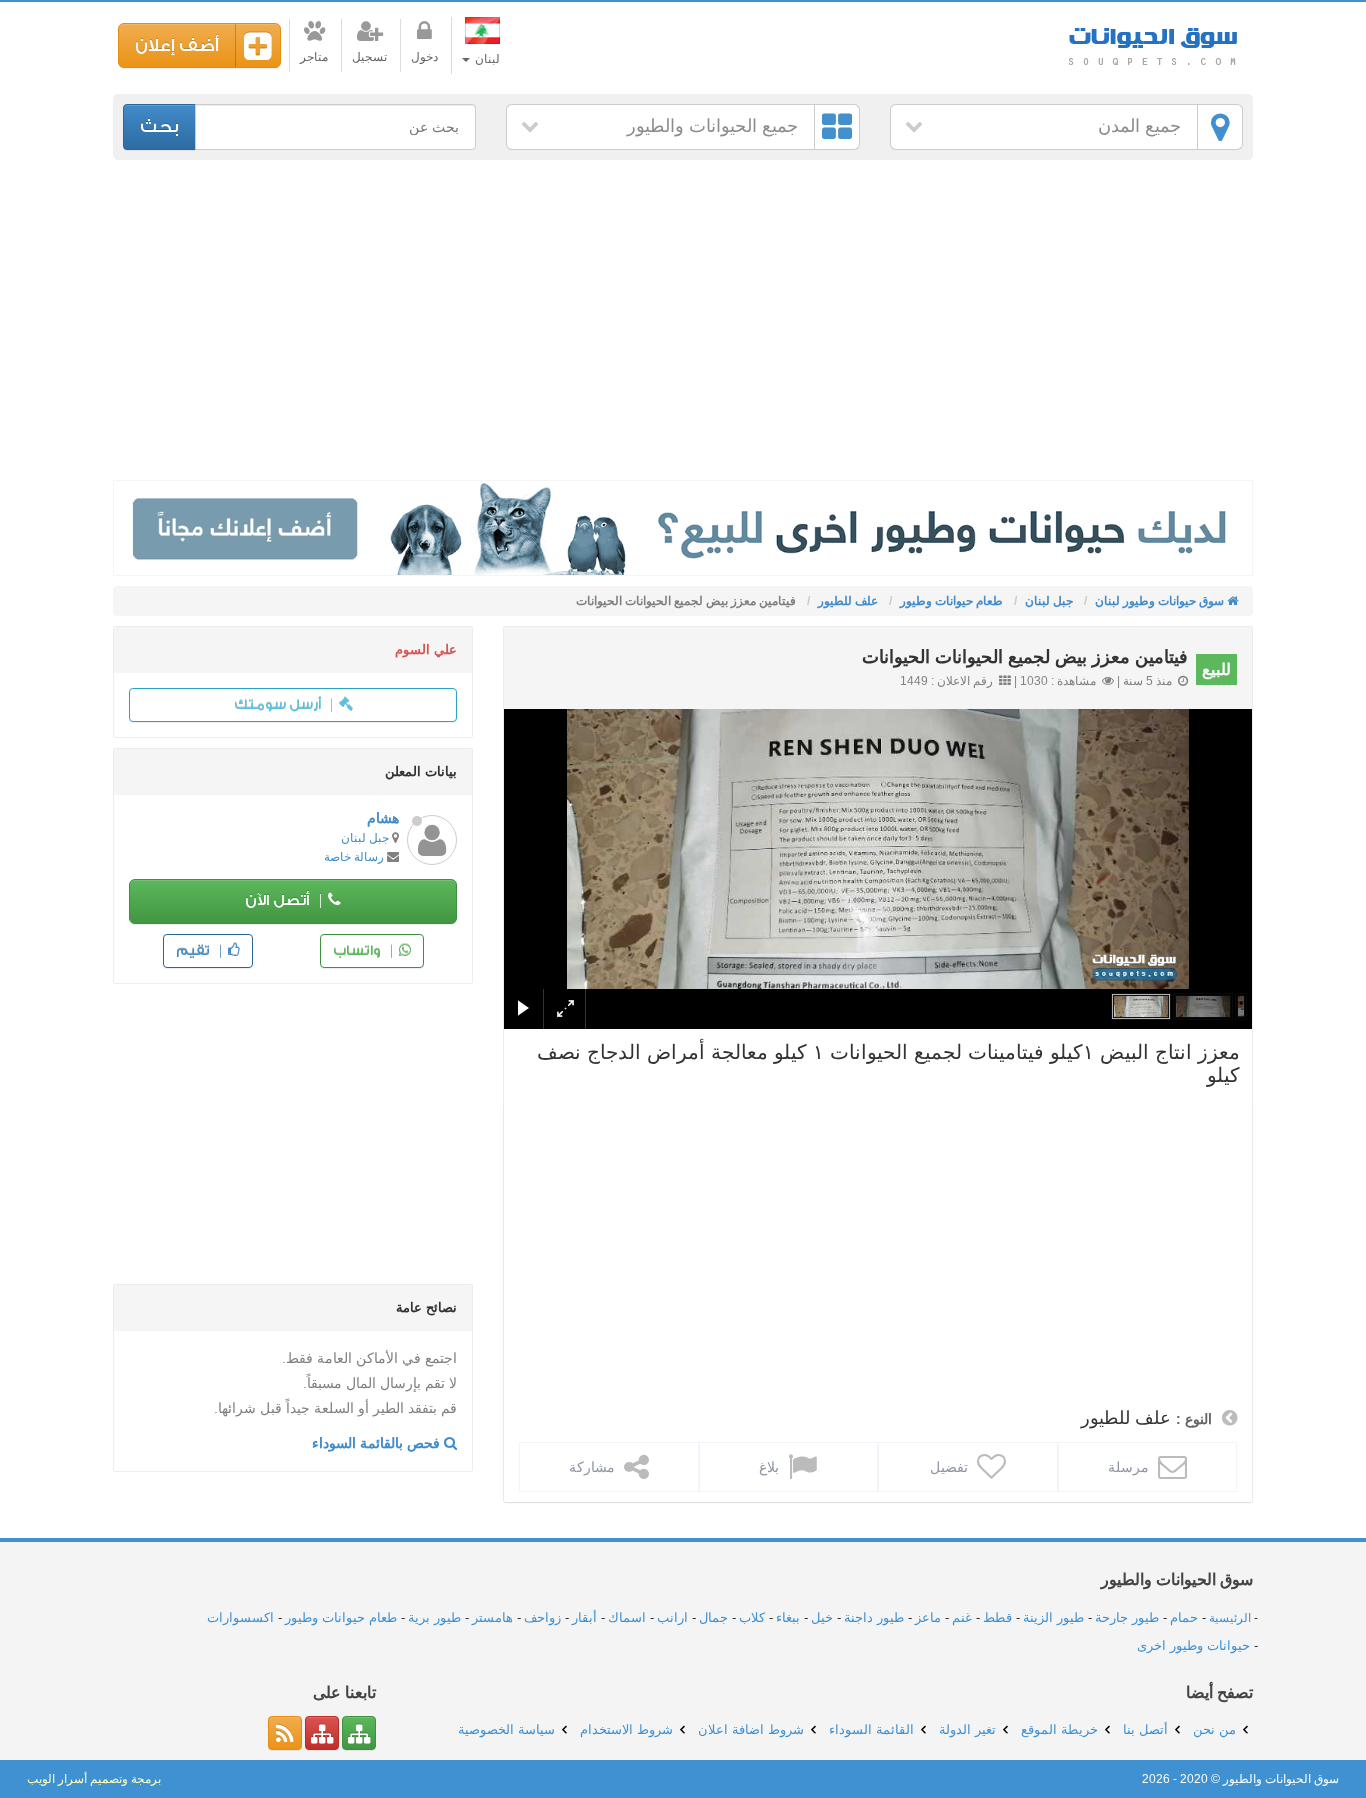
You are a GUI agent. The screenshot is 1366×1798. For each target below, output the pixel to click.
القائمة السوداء (871, 1729)
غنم (962, 1617)
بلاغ (771, 1467)
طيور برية (434, 1617)
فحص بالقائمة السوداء (378, 1443)
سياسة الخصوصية (506, 1729)
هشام (383, 818)
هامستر (492, 1617)
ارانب (672, 1617)
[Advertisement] (683, 320)
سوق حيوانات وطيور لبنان (1153, 39)
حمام (1184, 1617)
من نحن (1214, 1729)
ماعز (928, 1617)
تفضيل (951, 1467)
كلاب (752, 1617)
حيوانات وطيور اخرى (1193, 1645)
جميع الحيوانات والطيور (712, 126)
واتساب (358, 950)
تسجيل (369, 57)
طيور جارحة (1127, 1617)
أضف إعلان (177, 45)
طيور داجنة (874, 1617)
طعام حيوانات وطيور (341, 1617)
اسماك (627, 1617)
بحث (159, 126)
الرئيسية (1230, 1618)
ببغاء (788, 1617)
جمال (713, 1617)
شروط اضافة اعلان (751, 1729)
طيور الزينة (1053, 1617)
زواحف (542, 1617)
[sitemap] (359, 1733)
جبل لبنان (365, 838)
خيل (822, 1617)
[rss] (285, 1733)
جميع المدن (1139, 126)
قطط (997, 1617)
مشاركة (594, 1467)
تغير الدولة (967, 1729)
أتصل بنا (1145, 1729)
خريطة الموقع (1059, 1729)
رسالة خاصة (354, 857)
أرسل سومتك (279, 704)
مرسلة (1130, 1467)
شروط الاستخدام (626, 1729)
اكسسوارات (240, 1617)
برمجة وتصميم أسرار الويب (94, 1779)
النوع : (1194, 1419)
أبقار (584, 1617)
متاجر (314, 57)
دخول (424, 57)
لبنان (486, 59)
